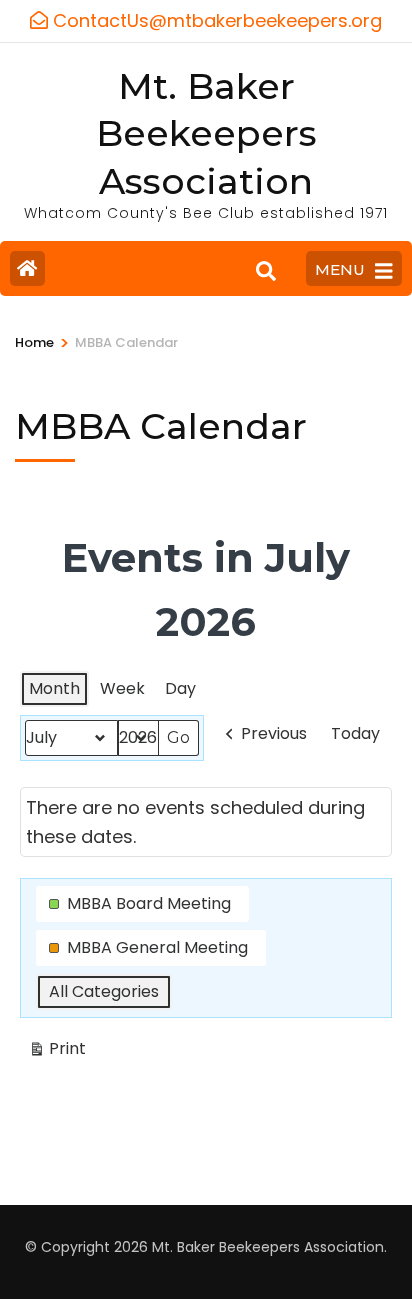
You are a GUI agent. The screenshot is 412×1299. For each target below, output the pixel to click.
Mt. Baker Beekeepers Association (206, 134)
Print (57, 1052)
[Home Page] (27, 268)
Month (54, 688)
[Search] (266, 271)
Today (355, 733)
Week (122, 688)
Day (180, 688)
